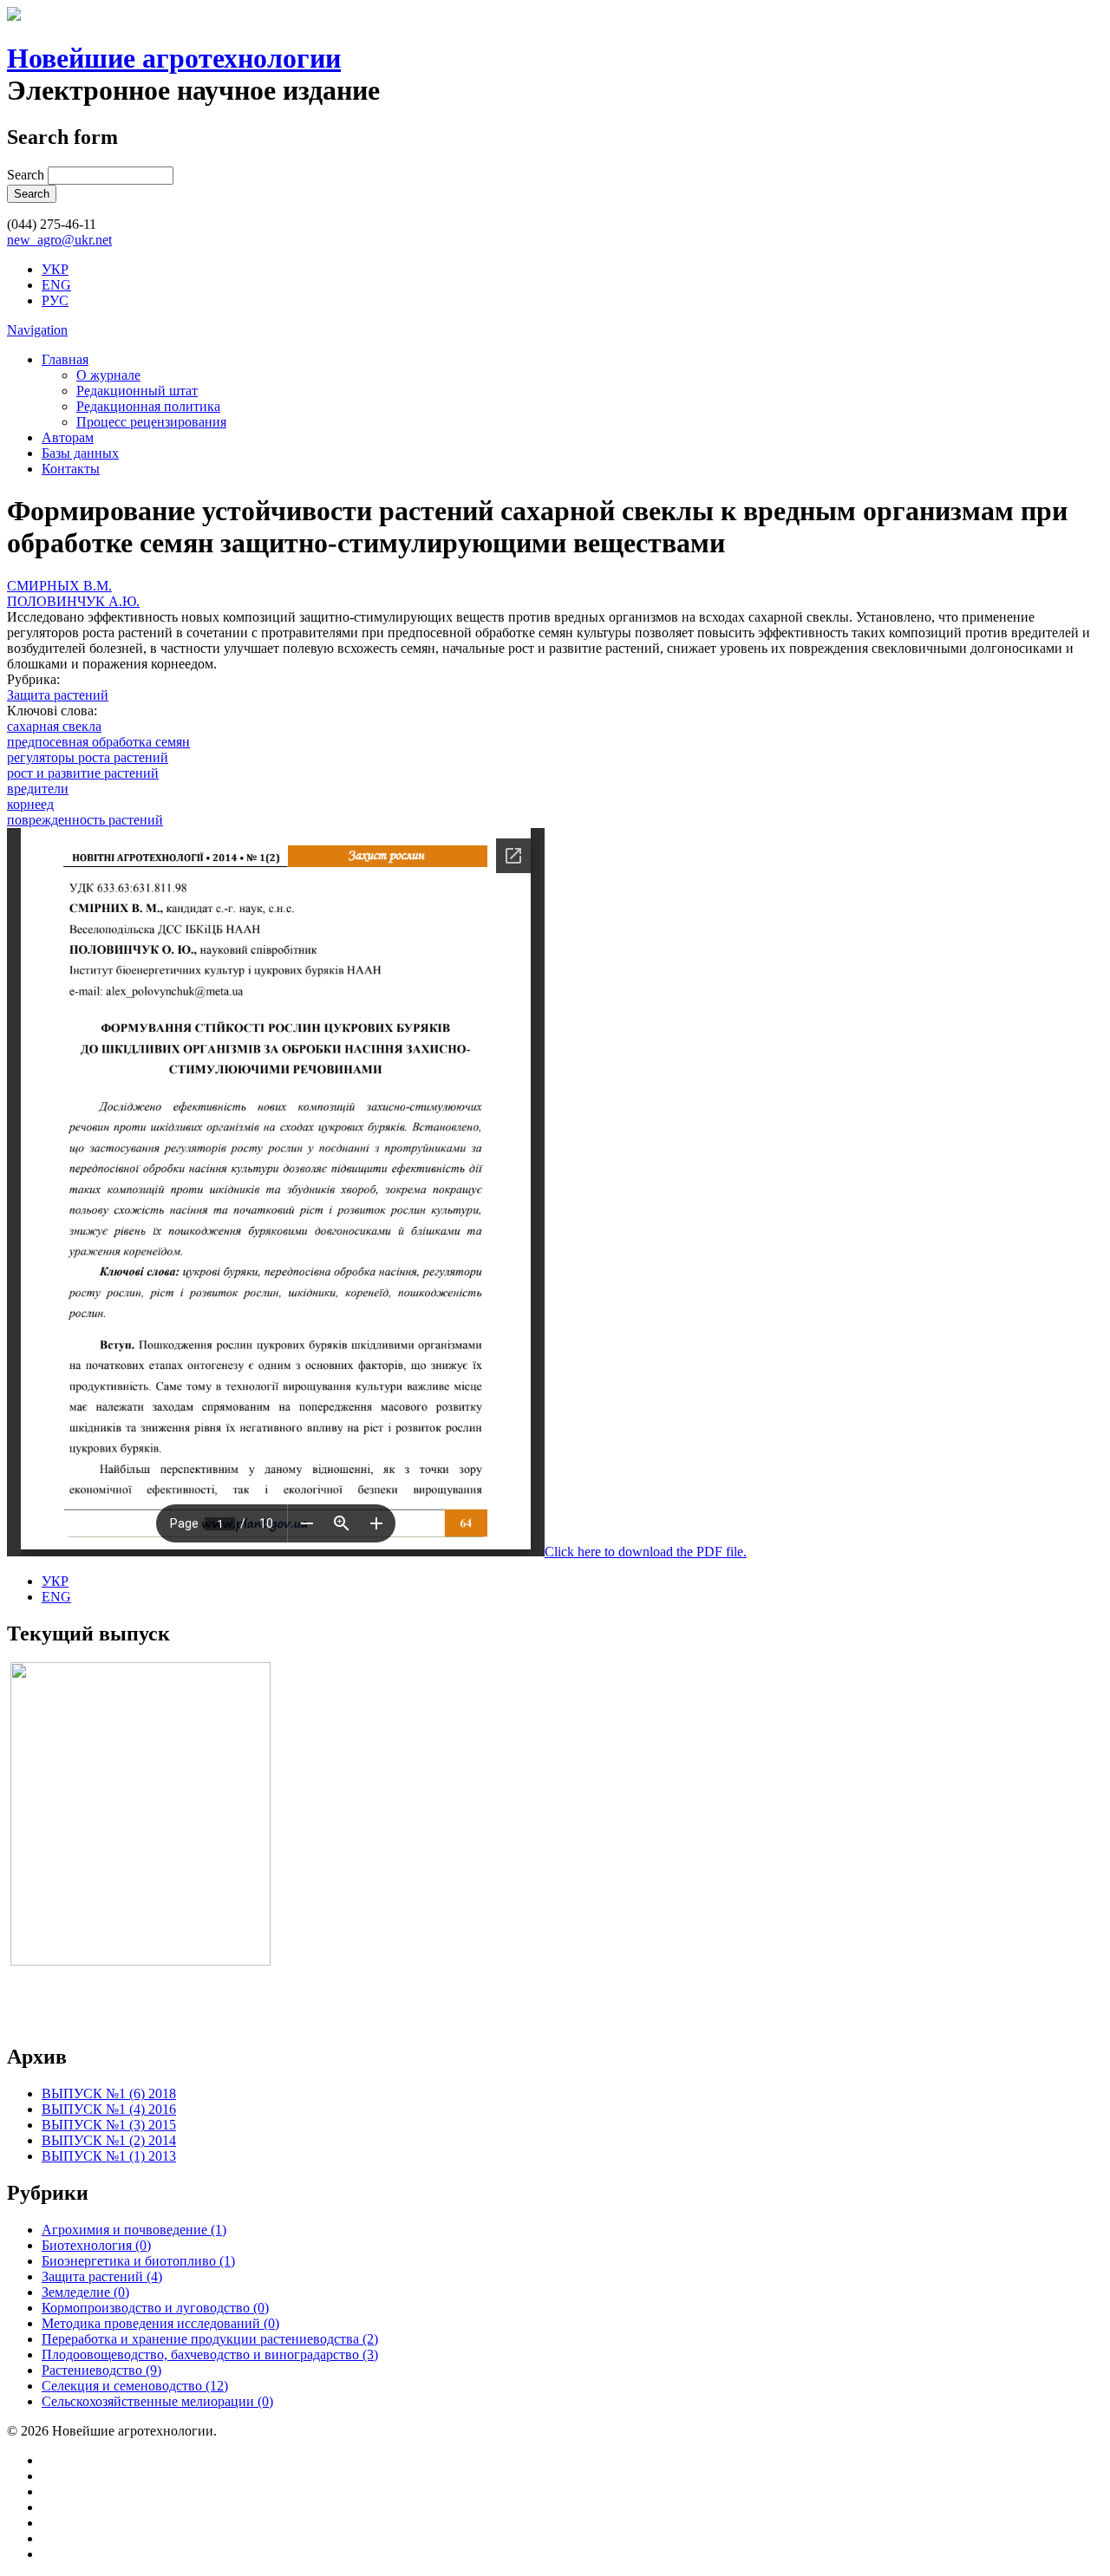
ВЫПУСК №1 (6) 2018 (109, 2093)
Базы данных (80, 453)
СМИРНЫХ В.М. (59, 586)
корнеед (30, 804)
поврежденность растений (85, 820)
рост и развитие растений (83, 773)
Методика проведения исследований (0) (160, 2323)
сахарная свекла (54, 726)
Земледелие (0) (85, 2292)
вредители (38, 789)
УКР (55, 269)
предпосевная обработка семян (98, 742)
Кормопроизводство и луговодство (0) (155, 2308)
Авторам (68, 437)
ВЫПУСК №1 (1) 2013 (109, 2156)
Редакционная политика (148, 406)
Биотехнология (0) (96, 2245)
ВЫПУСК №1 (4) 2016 (109, 2109)
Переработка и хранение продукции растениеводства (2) (210, 2339)
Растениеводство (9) (101, 2370)
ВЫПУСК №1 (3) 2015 (109, 2125)
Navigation (37, 330)
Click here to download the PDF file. (646, 1552)
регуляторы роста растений (88, 757)
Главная (65, 359)
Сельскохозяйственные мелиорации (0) (157, 2401)
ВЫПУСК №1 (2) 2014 (109, 2140)
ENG (56, 285)
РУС (55, 300)
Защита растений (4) (102, 2276)
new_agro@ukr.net (59, 240)
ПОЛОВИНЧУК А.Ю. (73, 601)
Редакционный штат (137, 391)
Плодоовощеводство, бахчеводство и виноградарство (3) (210, 2354)
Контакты (71, 469)
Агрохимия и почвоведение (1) (134, 2230)
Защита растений (58, 695)
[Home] (14, 16)
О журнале (108, 375)
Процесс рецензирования (151, 422)
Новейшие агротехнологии (174, 58)
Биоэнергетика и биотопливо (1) (138, 2261)
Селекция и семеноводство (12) (135, 2386)
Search (27, 175)
